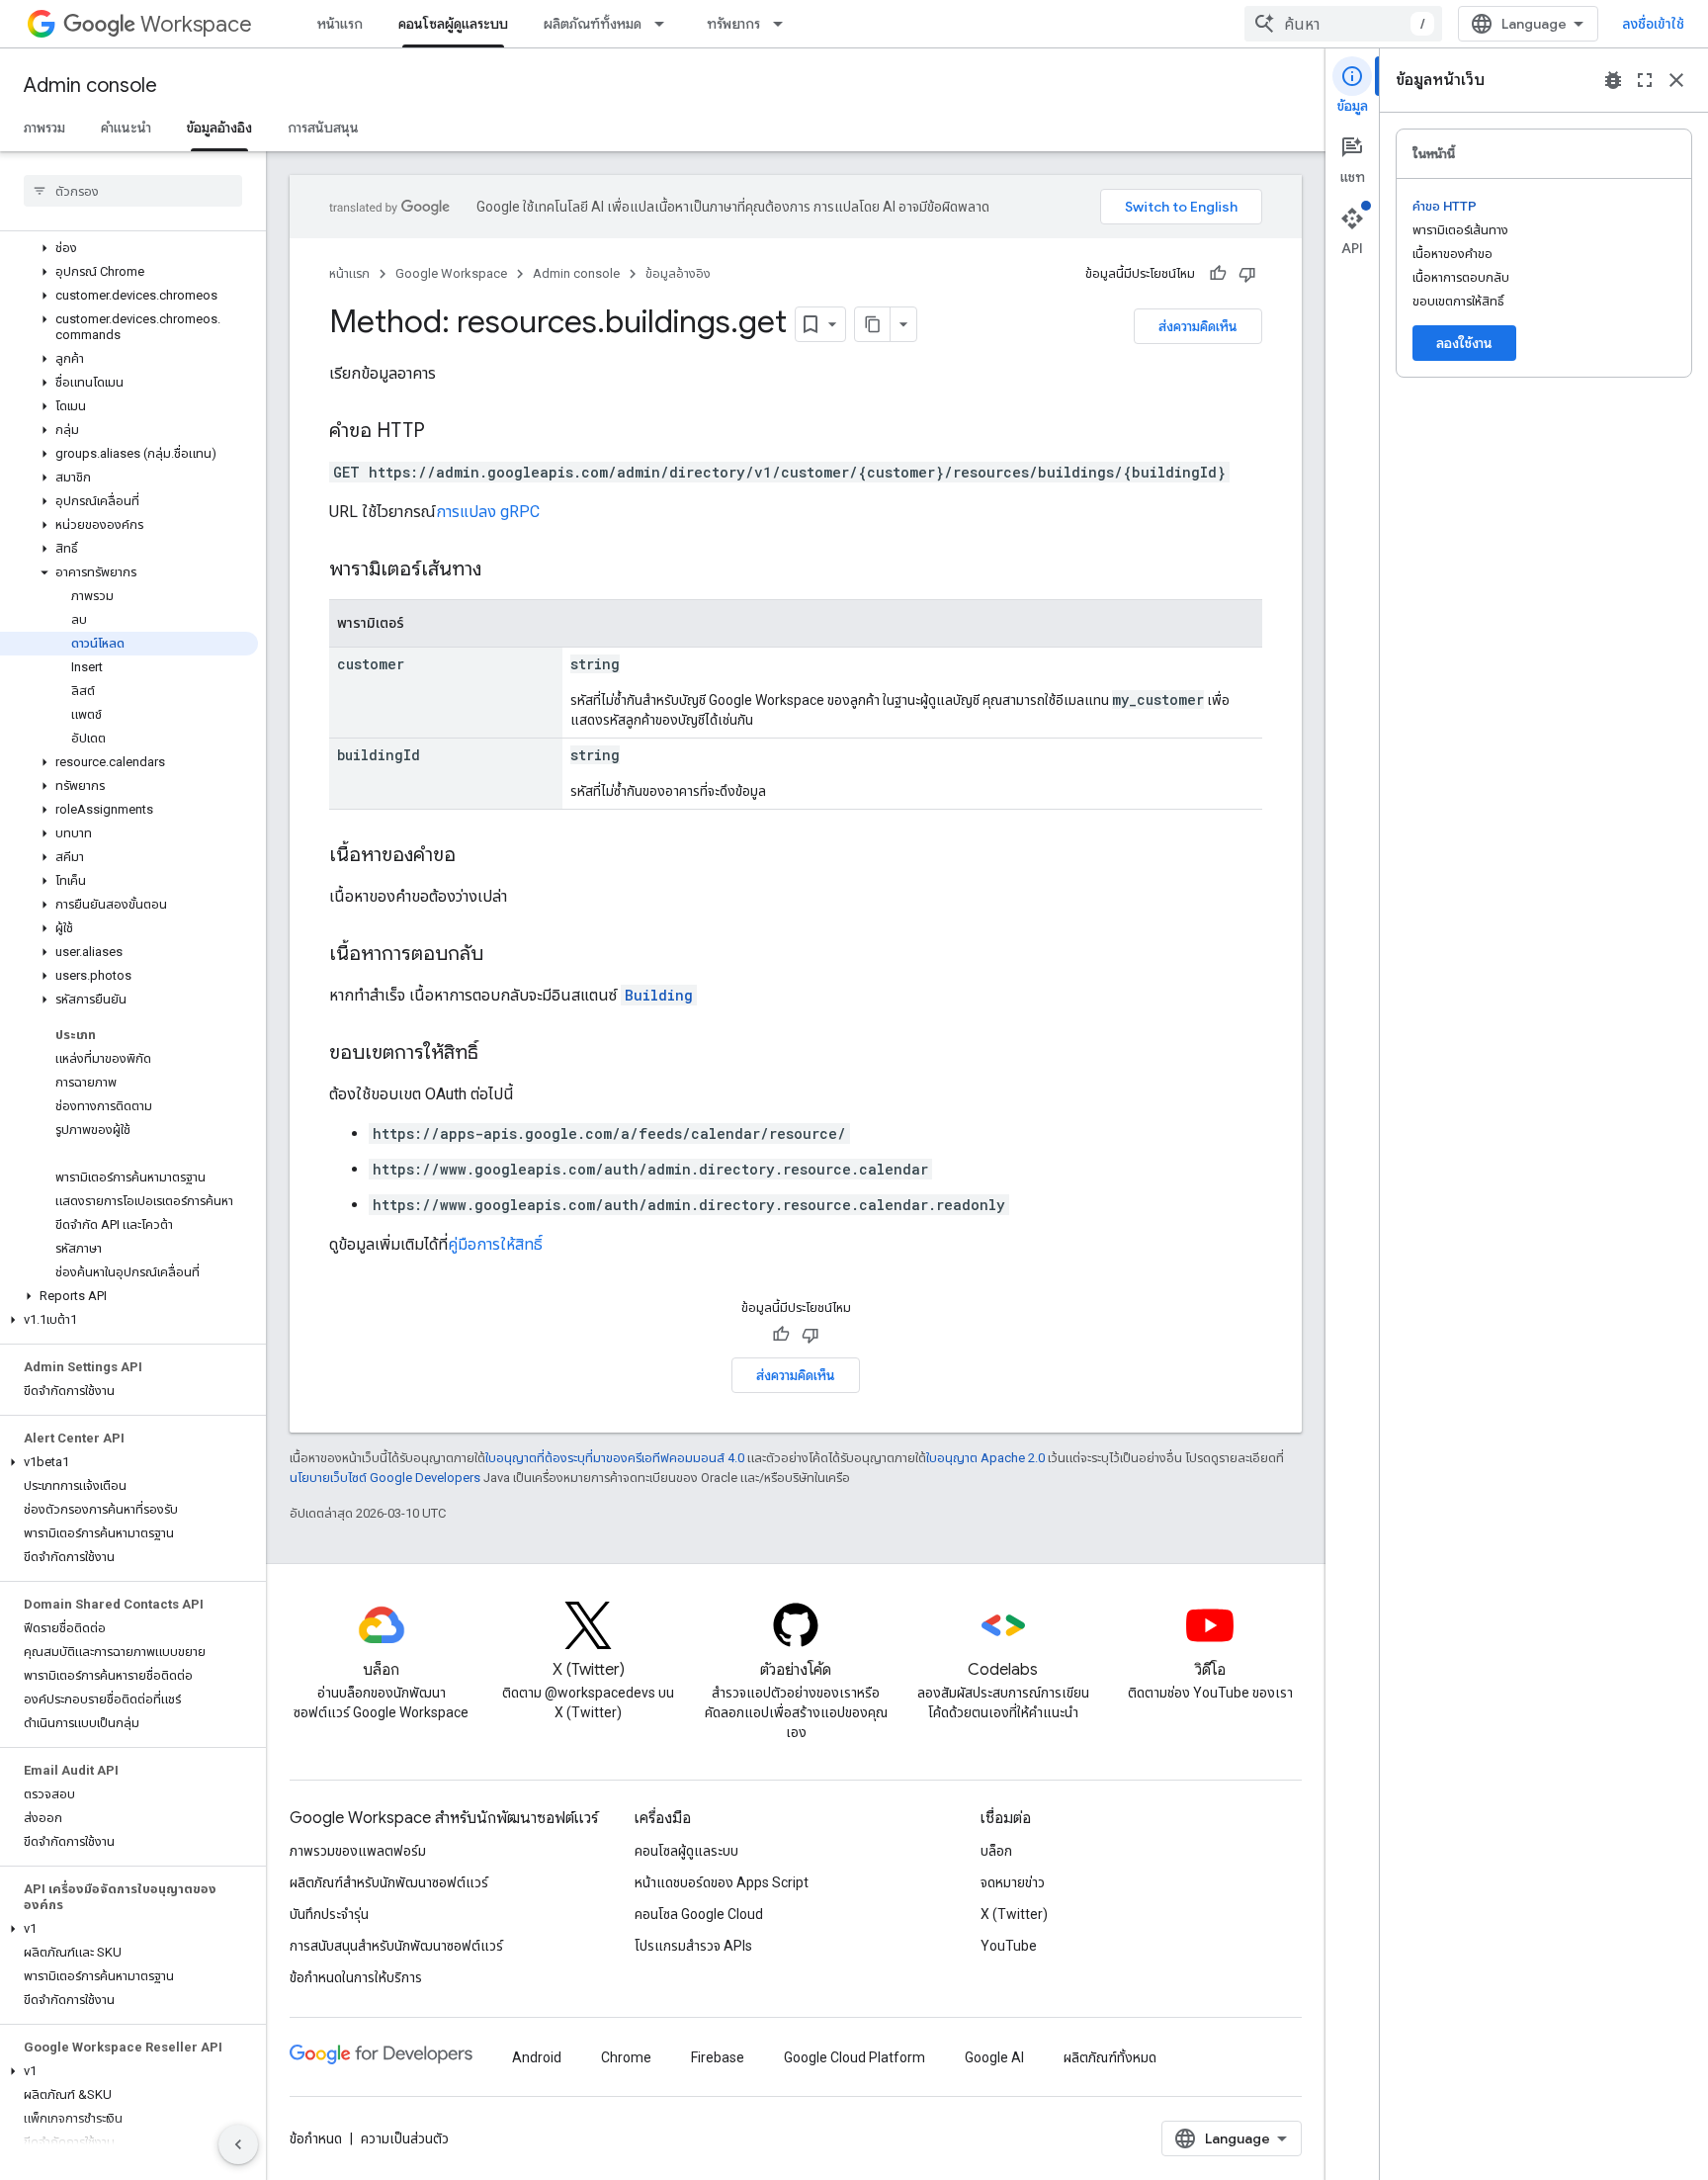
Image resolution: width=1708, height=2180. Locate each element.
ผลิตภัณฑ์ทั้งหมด (593, 24)
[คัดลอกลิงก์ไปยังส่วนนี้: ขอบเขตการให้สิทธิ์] (498, 1054)
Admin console (90, 86)
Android (537, 2057)
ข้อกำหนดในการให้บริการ (356, 1977)
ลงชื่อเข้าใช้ (1653, 24)
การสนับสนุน (323, 128)
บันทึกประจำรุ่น (329, 1914)
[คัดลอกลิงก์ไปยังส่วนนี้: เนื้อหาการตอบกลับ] (503, 955)
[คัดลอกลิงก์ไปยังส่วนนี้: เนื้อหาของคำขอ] (475, 856)
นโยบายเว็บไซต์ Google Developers (385, 1478)
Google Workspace (451, 273)
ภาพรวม (44, 128)
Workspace (196, 24)
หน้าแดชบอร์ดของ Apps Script (722, 1882)
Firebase (718, 2057)
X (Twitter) (1014, 1914)
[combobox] (1343, 24)
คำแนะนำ (126, 128)
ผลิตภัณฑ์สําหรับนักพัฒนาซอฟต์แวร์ (389, 1882)
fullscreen (1645, 80)
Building (659, 995)
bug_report (1613, 80)
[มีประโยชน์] (1218, 274)
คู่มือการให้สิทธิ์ (495, 1244)
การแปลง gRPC (488, 512)
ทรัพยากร (733, 24)
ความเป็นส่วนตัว (405, 2138)
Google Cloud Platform (854, 2057)
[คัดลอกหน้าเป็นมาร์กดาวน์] (873, 324)
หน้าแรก (340, 24)
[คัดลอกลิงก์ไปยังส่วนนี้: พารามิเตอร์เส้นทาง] (501, 570)
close (1676, 80)
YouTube (1009, 1946)
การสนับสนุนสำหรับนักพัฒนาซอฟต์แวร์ (396, 1946)
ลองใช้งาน (1464, 343)
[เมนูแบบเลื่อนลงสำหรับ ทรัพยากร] (784, 24)
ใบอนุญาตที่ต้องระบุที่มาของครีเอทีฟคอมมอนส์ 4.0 (615, 1458)
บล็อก (996, 1851)
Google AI (994, 2057)
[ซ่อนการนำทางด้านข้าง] (238, 2144)
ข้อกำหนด (316, 2138)
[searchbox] (133, 191)
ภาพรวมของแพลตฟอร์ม (358, 1851)
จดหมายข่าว (1013, 1882)
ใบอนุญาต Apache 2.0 (985, 1458)
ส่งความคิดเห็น (1198, 326)
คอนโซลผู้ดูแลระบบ (453, 24)
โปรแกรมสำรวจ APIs (693, 1946)
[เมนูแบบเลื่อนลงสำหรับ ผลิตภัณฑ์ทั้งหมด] (665, 24)
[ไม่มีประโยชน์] (1247, 274)
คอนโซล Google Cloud (699, 1914)
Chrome (626, 2057)
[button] (129, 248)
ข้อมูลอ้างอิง (219, 128)
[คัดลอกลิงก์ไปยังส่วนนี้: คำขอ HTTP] (445, 432)
